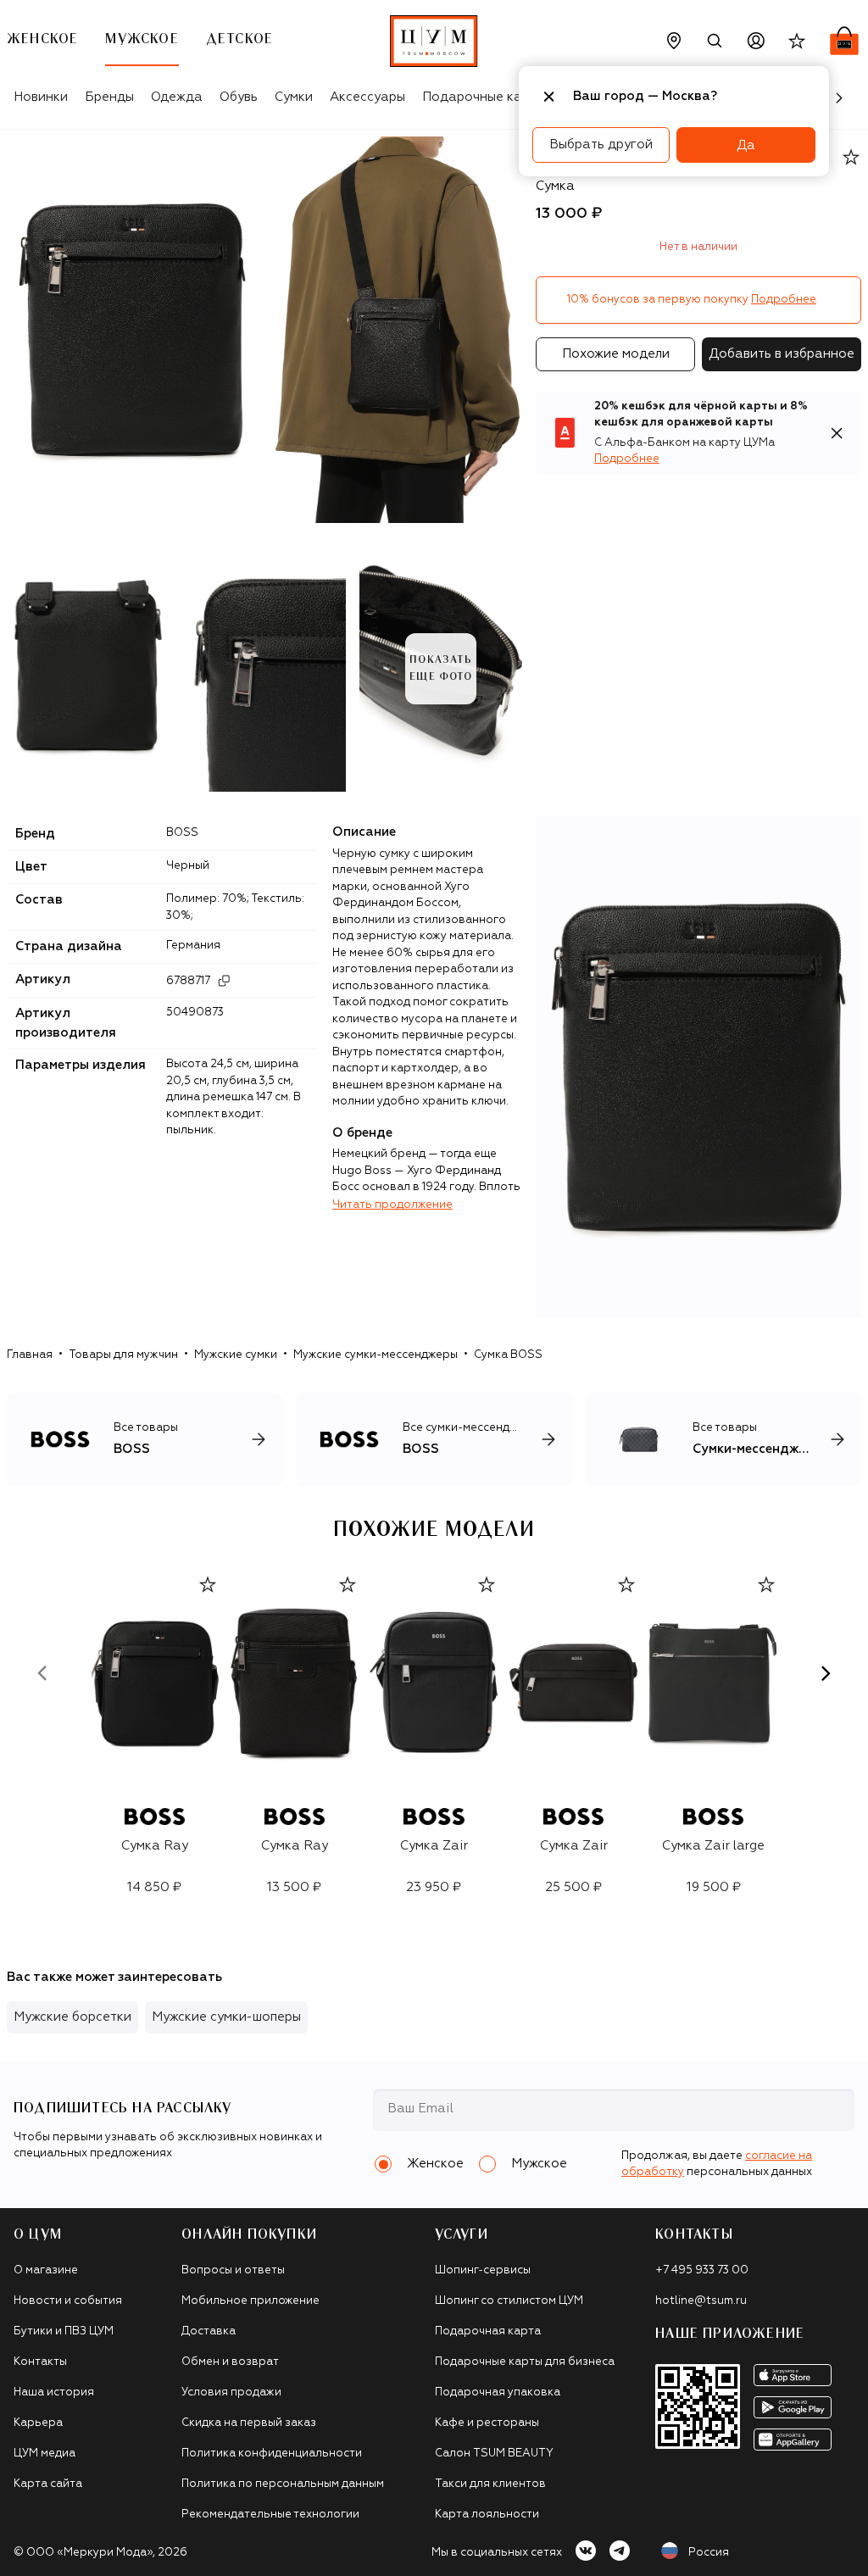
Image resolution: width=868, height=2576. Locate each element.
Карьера (38, 2423)
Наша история (54, 2392)
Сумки (294, 97)
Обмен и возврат (230, 2362)
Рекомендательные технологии (270, 2515)
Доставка (209, 2331)
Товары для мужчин (123, 1355)
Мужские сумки (236, 1355)
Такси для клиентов (490, 2484)
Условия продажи (231, 2392)
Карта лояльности (487, 2515)
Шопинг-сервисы (483, 2270)
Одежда (177, 97)
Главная (30, 1355)
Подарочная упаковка (498, 2392)
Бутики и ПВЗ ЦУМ (64, 2331)
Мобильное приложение (250, 2301)
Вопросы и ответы (233, 2270)
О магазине (46, 2270)
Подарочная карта (488, 2331)
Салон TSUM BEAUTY (494, 2454)
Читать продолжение (392, 1205)
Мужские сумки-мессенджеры (376, 1355)
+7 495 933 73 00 (702, 2270)
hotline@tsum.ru (701, 2301)
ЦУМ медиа (45, 2454)
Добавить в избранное (782, 354)
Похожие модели (616, 354)
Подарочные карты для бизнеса (525, 2362)
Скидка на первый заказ (249, 2423)
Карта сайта (48, 2484)
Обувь (239, 97)
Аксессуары (367, 97)
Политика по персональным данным (283, 2484)
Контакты (40, 2362)
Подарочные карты (484, 97)
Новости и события (68, 2301)
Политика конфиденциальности (272, 2454)
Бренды (109, 97)
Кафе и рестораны (487, 2423)
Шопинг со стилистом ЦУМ (509, 2301)
